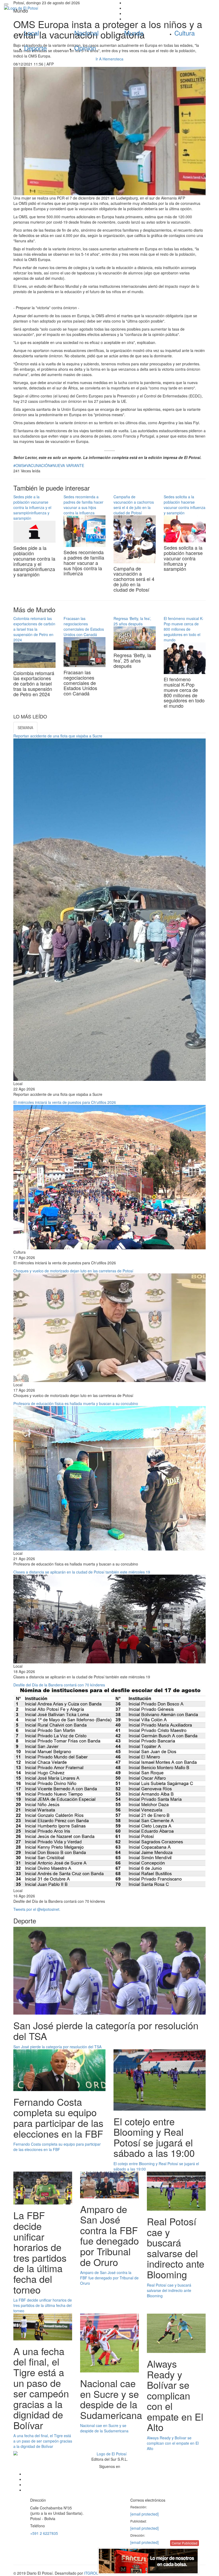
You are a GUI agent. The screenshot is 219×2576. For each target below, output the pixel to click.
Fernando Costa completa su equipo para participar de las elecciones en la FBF (57, 2147)
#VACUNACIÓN (37, 465)
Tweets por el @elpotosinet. (37, 1909)
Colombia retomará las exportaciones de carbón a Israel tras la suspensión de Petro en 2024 (34, 629)
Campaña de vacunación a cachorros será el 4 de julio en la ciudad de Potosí (134, 505)
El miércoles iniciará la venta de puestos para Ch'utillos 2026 (65, 1102)
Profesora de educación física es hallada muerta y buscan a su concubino (76, 1403)
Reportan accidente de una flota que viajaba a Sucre (58, 736)
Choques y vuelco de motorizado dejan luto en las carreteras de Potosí (73, 1271)
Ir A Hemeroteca (109, 59)
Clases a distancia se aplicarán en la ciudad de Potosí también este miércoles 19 (82, 1572)
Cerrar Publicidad (185, 2543)
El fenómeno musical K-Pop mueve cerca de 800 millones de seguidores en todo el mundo (184, 629)
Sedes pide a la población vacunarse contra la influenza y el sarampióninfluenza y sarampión (32, 507)
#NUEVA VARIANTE (67, 465)
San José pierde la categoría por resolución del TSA (57, 2047)
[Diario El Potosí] (55, 8)
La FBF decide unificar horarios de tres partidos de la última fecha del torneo (43, 2305)
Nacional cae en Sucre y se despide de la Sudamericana (104, 2428)
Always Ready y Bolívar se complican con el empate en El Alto (173, 2443)
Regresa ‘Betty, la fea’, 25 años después (132, 621)
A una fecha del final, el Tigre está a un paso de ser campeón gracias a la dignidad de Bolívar (43, 2441)
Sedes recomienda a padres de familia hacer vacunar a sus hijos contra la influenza (83, 505)
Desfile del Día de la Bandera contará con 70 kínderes (59, 1685)
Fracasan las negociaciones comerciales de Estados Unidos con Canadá (84, 626)
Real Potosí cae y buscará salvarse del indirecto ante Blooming (169, 2290)
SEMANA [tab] (25, 728)
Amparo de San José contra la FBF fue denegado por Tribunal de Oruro (109, 2278)
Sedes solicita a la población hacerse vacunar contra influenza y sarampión (185, 505)
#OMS (19, 465)
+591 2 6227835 (44, 2533)
